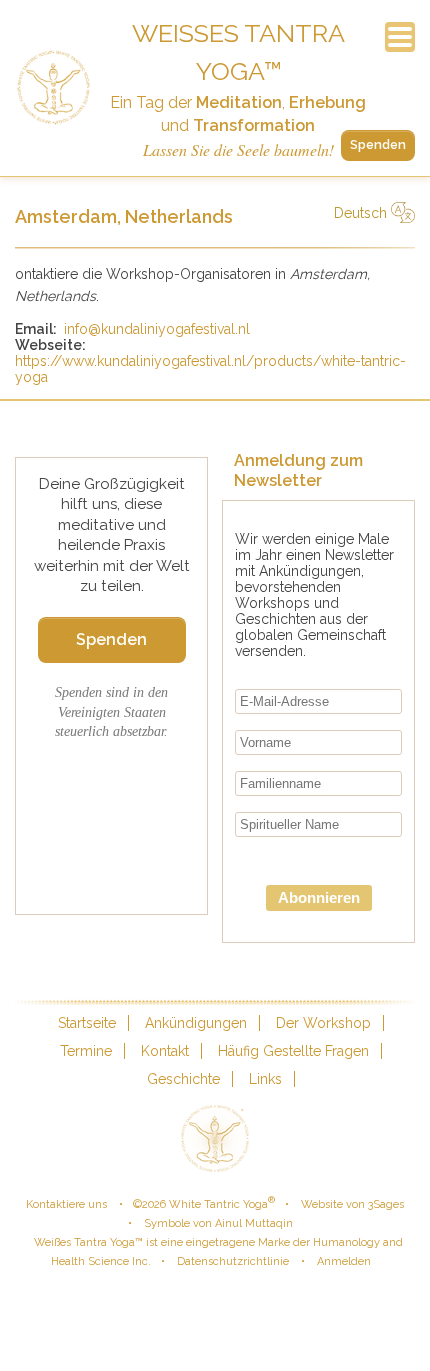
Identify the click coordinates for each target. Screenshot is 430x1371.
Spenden (378, 144)
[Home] (53, 89)
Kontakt (165, 1051)
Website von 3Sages (352, 1204)
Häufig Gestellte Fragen (293, 1051)
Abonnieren (319, 897)
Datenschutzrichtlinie (233, 1261)
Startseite (87, 1023)
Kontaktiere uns (66, 1204)
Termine (86, 1051)
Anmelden (344, 1261)
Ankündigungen (196, 1023)
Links (265, 1079)
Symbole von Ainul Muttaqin (218, 1223)
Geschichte (183, 1079)
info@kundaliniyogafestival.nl (157, 329)
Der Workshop (323, 1023)
